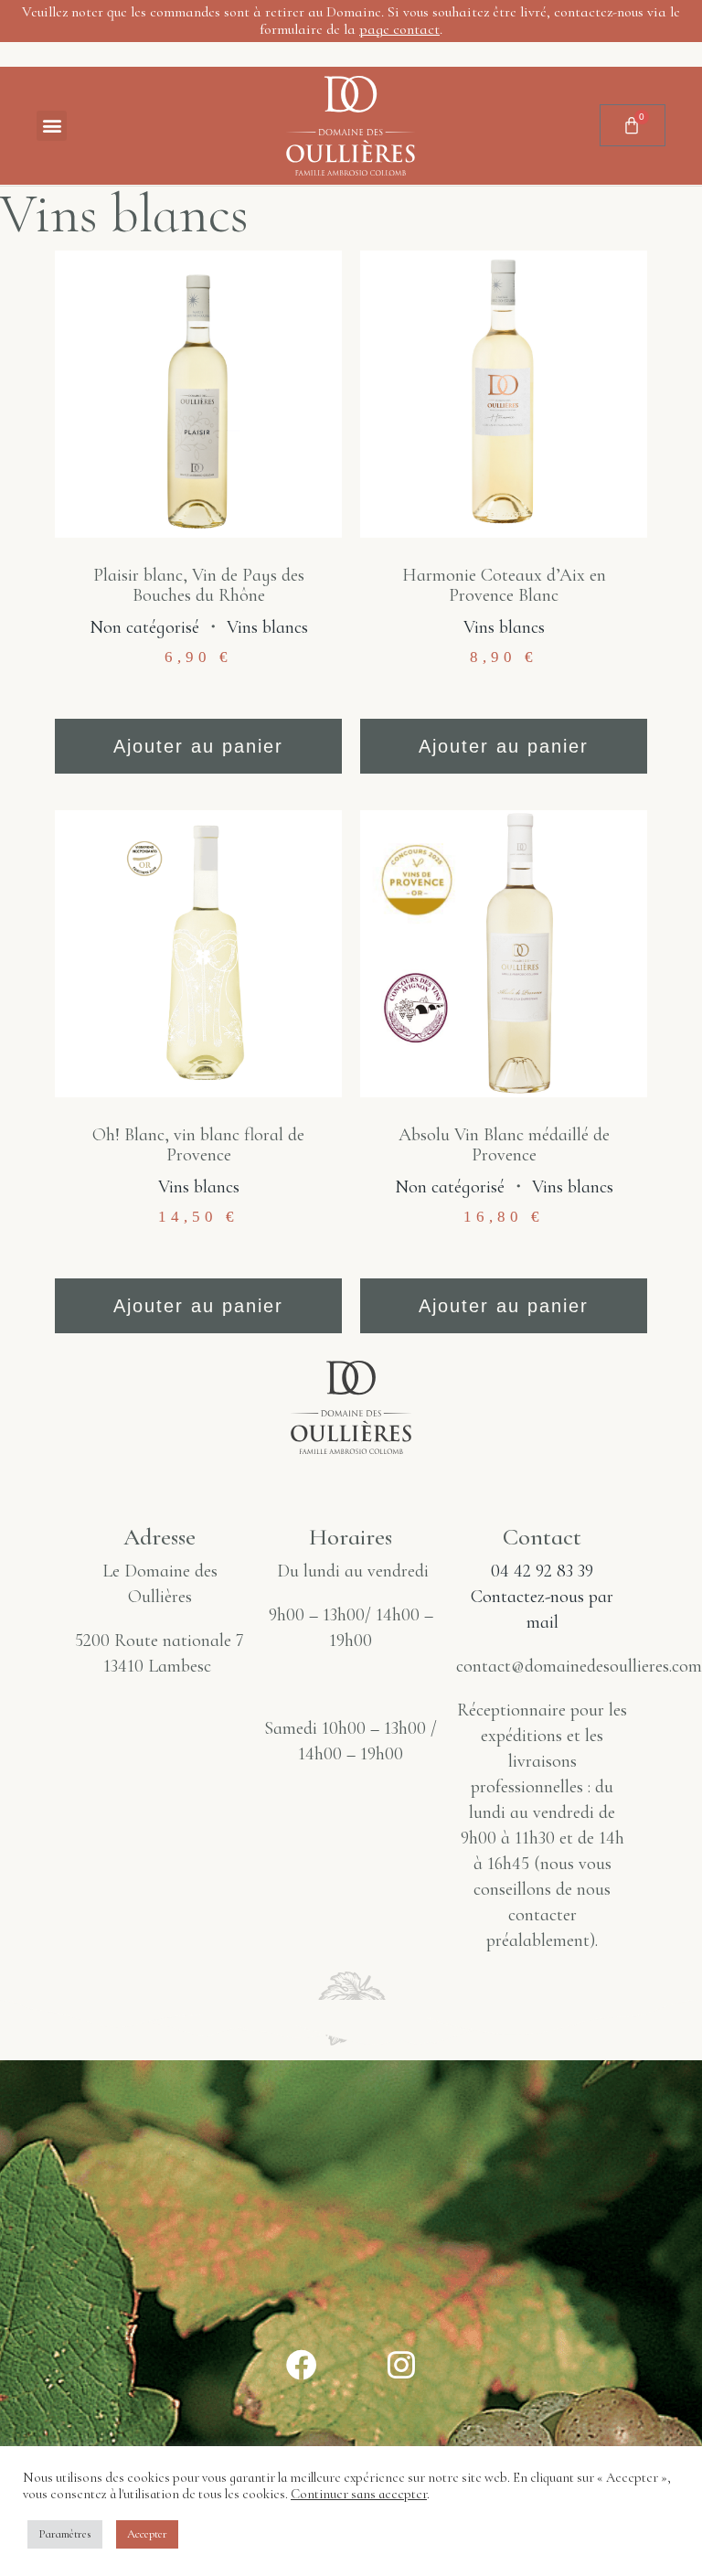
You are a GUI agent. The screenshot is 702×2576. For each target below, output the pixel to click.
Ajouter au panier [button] (198, 746)
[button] (52, 126)
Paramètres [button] (65, 2534)
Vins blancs (267, 627)
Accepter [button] (147, 2534)
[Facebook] (302, 2365)
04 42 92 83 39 (542, 1571)
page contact (399, 29)
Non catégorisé (144, 627)
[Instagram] (401, 2365)
